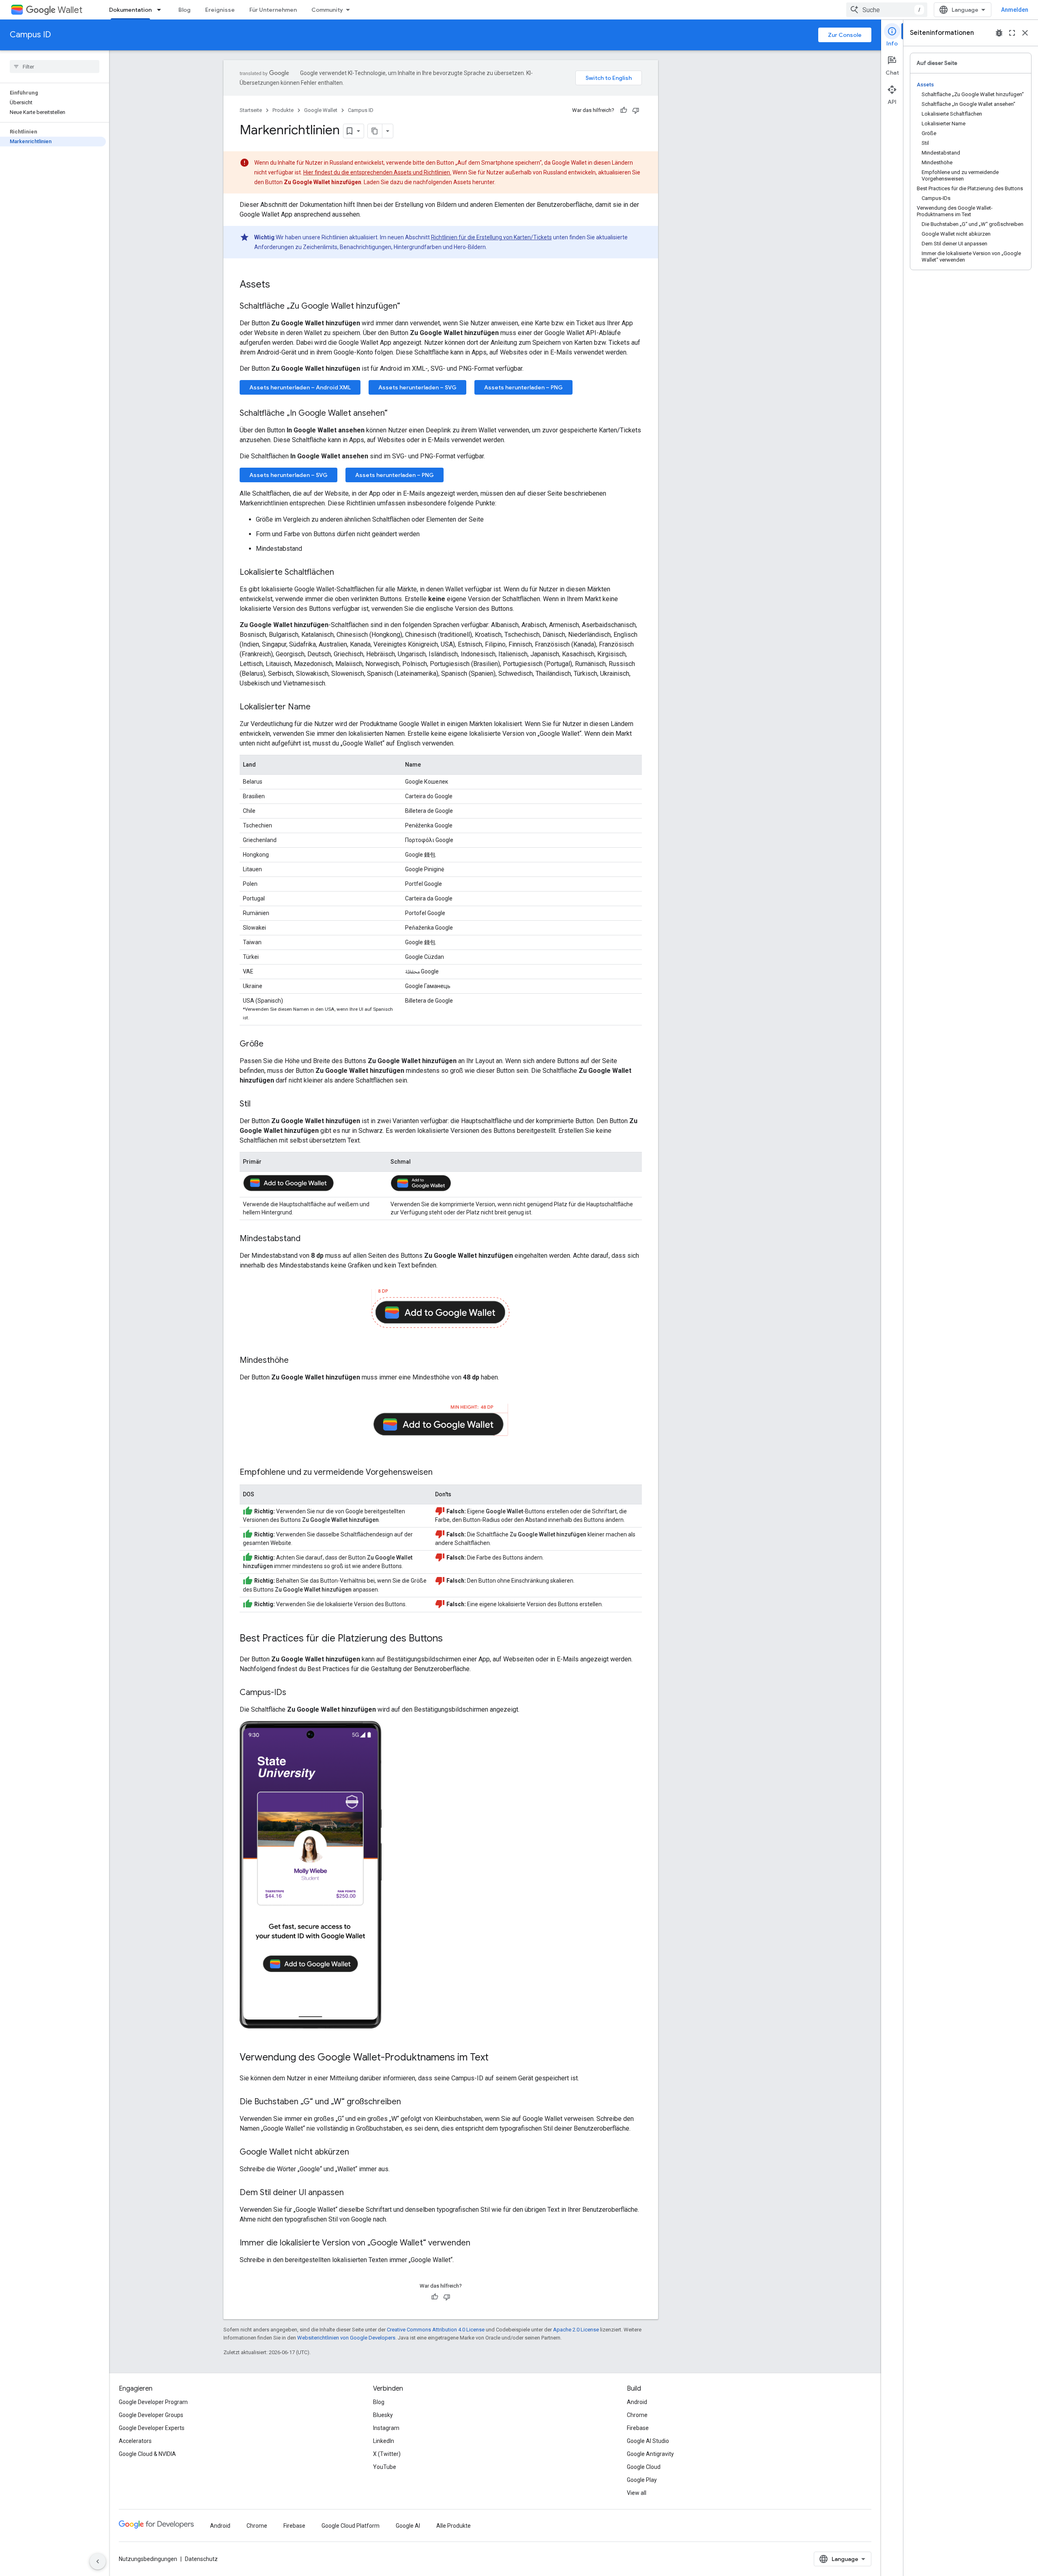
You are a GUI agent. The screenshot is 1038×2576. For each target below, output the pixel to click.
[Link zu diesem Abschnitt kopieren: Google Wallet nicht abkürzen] (357, 2153)
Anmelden (1015, 10)
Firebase (638, 2428)
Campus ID (30, 35)
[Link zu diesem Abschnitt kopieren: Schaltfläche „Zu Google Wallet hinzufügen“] (408, 307)
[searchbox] (55, 67)
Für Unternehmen (273, 10)
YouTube (385, 2467)
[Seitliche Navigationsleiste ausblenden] (98, 2561)
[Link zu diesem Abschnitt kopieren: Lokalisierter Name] (319, 707)
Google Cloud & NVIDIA (147, 2454)
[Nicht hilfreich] (636, 110)
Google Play (642, 2480)
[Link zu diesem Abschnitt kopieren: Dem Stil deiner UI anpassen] (352, 2193)
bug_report (999, 33)
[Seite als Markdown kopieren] (375, 131)
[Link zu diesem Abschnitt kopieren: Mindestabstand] (309, 1239)
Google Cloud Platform (351, 2526)
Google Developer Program (153, 2402)
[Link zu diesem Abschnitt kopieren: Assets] (278, 285)
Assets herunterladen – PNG (523, 387)
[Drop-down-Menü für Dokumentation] (161, 10)
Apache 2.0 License (576, 2330)
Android (637, 2402)
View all (637, 2493)
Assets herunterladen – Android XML (300, 387)
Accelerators (135, 2441)
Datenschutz (201, 2559)
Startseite (251, 110)
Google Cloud (644, 2467)
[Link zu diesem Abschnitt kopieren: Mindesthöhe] (297, 1361)
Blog (184, 10)
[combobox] (887, 10)
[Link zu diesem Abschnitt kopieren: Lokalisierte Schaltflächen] (342, 573)
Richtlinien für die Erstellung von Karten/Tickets (491, 237)
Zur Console (845, 35)
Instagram (386, 2428)
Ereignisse (220, 10)
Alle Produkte (454, 2526)
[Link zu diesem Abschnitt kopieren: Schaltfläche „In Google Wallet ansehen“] (396, 414)
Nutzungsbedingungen (148, 2559)
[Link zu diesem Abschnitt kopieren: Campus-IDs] (294, 1693)
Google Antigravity (650, 2454)
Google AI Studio (648, 2441)
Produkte (283, 110)
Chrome (637, 2415)
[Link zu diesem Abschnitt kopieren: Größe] (272, 1044)
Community (327, 10)
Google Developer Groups (151, 2415)
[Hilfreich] (624, 110)
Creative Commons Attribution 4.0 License (436, 2330)
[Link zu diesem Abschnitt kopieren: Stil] (259, 1104)
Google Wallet (321, 110)
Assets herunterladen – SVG (417, 387)
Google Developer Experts (152, 2428)
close (1025, 33)
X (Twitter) (387, 2454)
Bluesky (383, 2415)
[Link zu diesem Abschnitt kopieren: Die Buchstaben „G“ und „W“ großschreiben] (409, 2102)
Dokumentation (130, 10)
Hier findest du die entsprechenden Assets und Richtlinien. (377, 172)
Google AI (408, 2526)
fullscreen (1012, 33)
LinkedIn (384, 2441)
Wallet (70, 10)
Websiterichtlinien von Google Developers (346, 2338)
